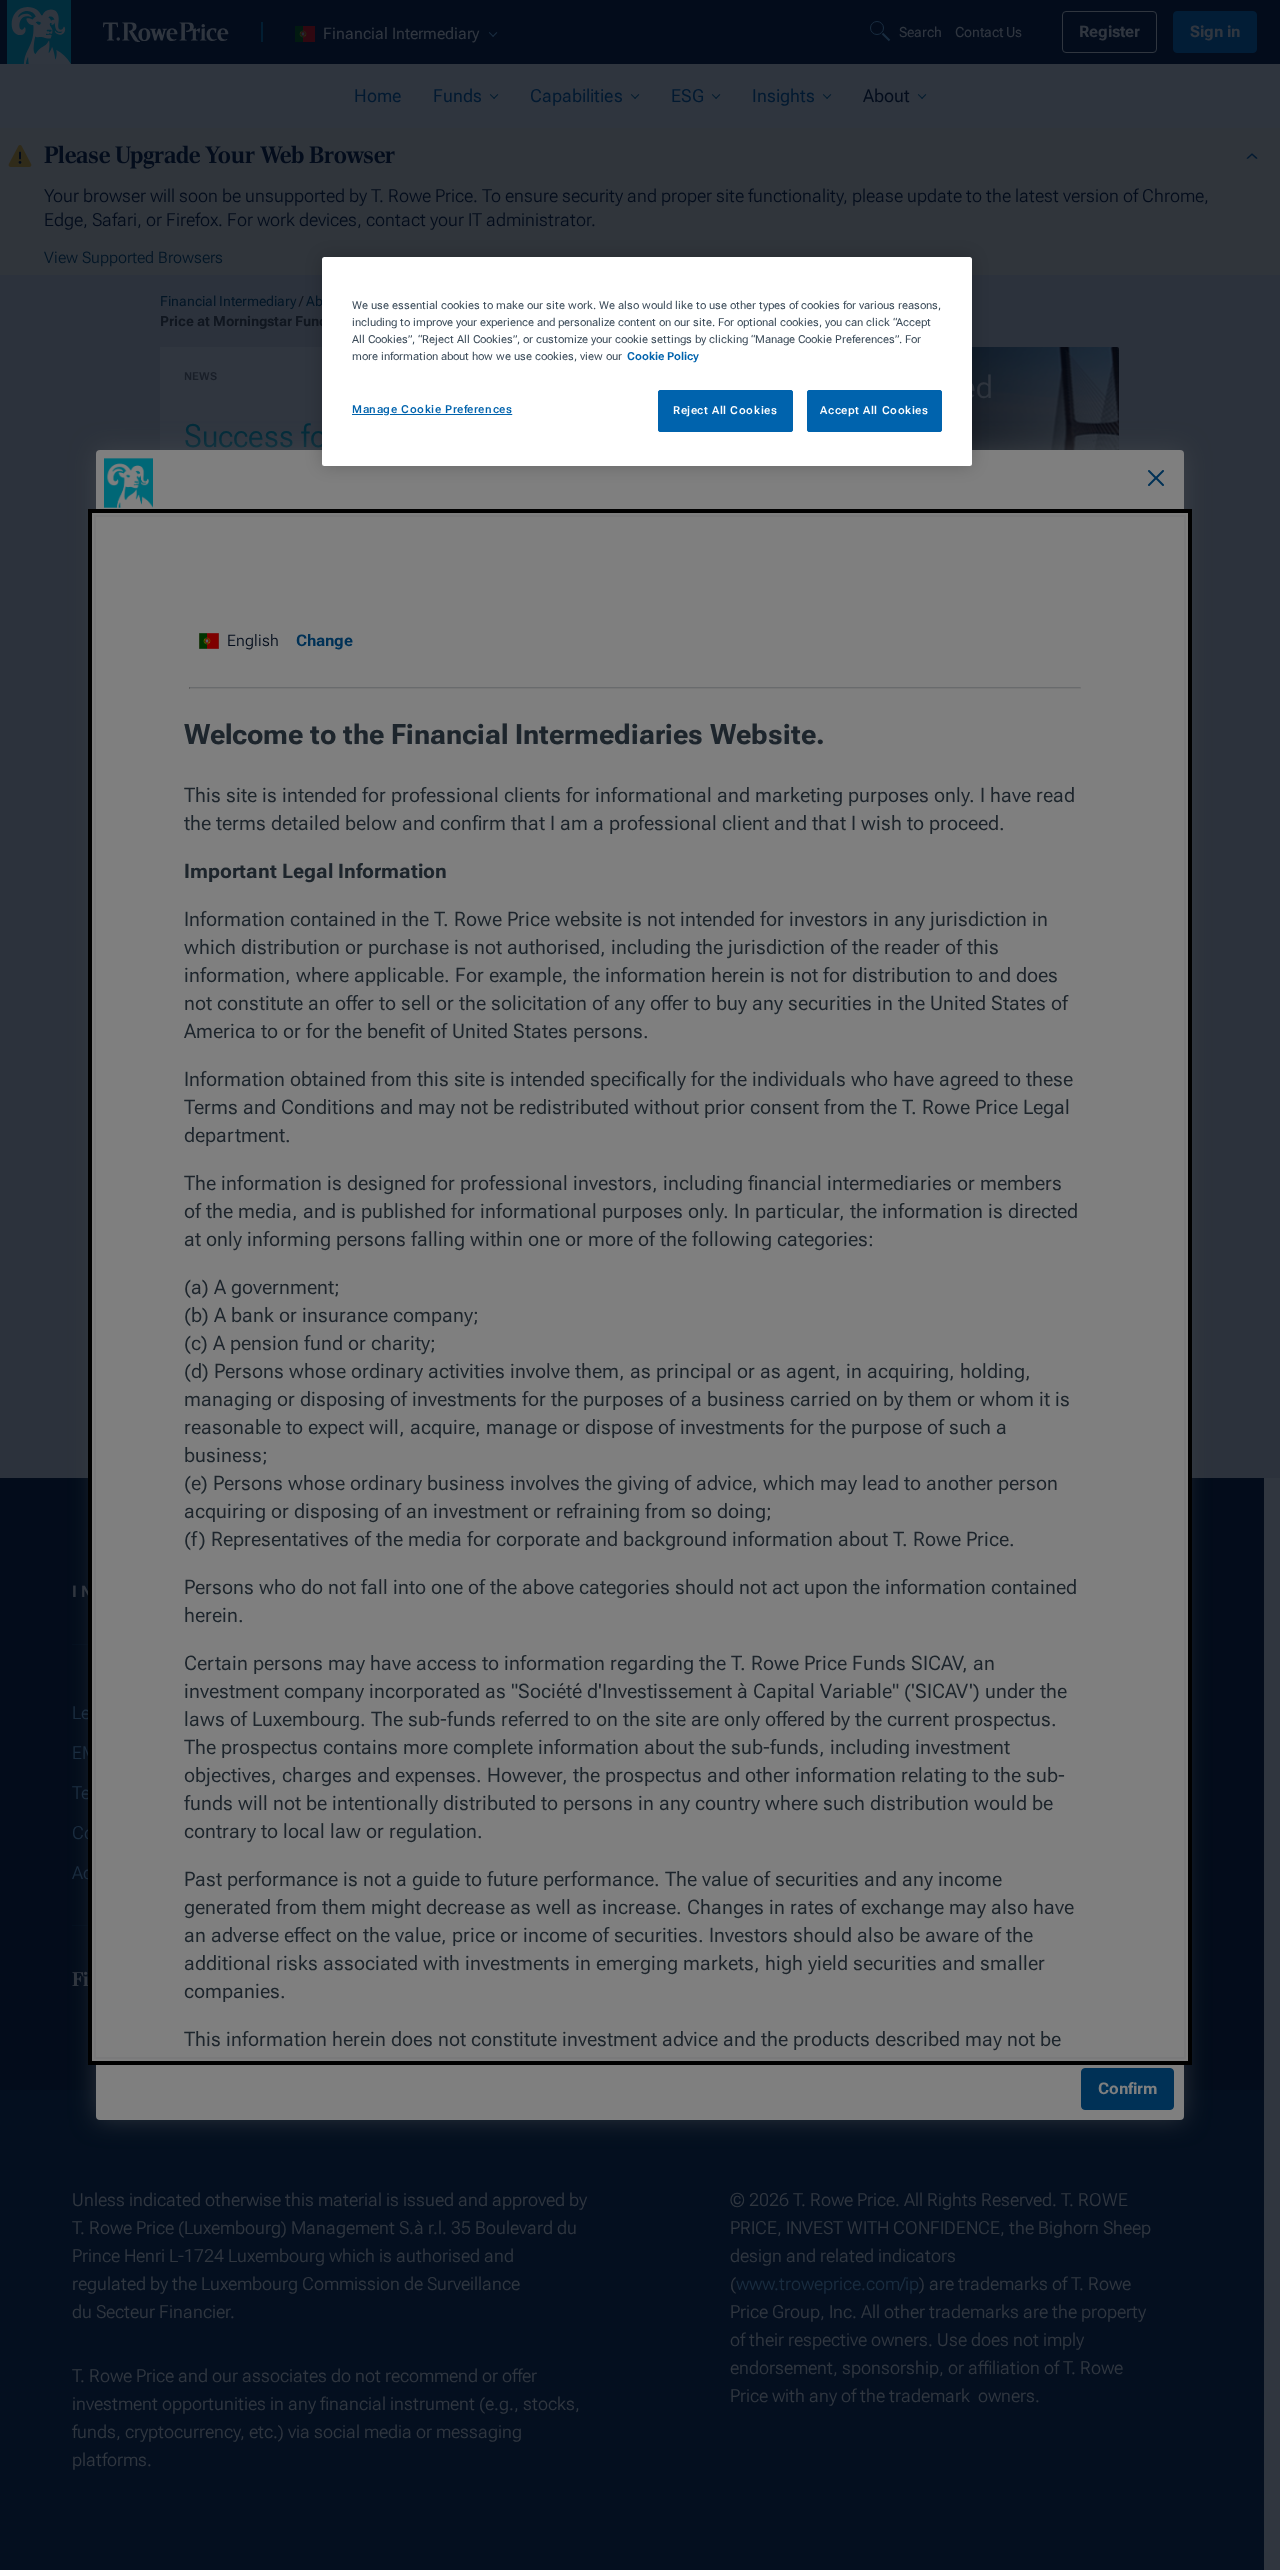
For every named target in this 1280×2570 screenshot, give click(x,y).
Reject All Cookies (725, 410)
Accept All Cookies (874, 410)
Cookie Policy (663, 356)
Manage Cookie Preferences (432, 409)
